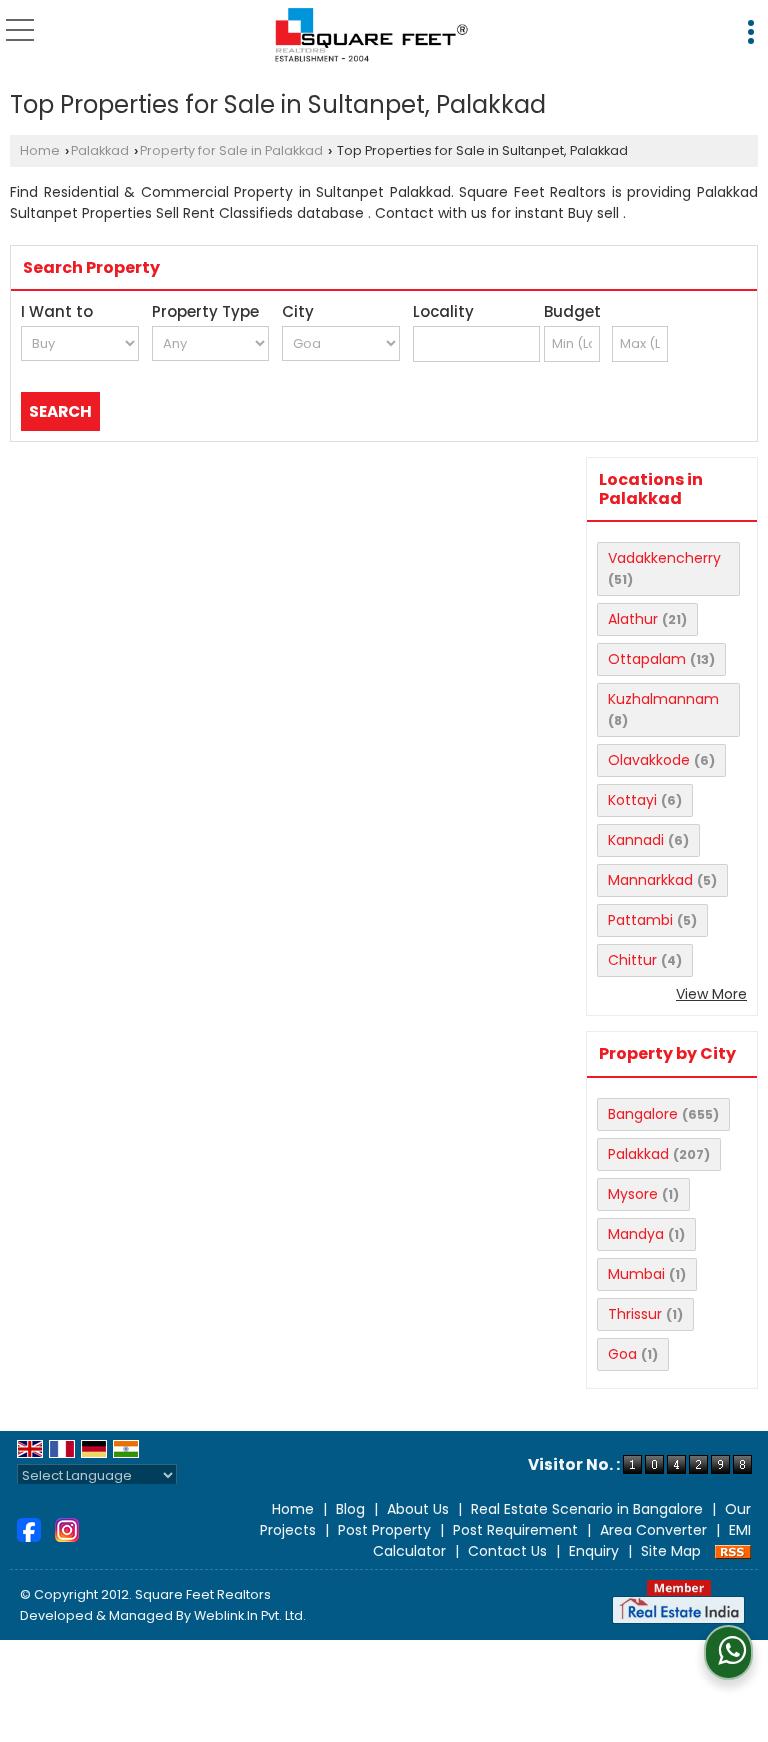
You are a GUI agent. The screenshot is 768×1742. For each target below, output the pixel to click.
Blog (350, 1509)
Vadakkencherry (664, 558)
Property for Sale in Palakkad (231, 150)
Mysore (633, 1194)
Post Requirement (515, 1530)
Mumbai (636, 1274)
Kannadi (636, 840)
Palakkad (100, 150)
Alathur (633, 619)
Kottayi (632, 800)
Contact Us (507, 1551)
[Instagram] (67, 1529)
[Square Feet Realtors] (372, 35)
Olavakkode (649, 760)
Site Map (671, 1551)
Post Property (384, 1530)
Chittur (632, 960)
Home (40, 150)
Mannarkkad (650, 880)
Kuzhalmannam (663, 699)
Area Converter (653, 1530)
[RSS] (733, 1551)
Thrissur (635, 1314)
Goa (622, 1354)
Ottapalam (647, 659)
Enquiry (594, 1551)
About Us (418, 1509)
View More (711, 994)
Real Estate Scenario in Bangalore (587, 1509)
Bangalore (643, 1114)
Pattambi (640, 920)
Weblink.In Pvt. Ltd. (250, 1615)
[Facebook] (29, 1529)
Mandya (636, 1234)
